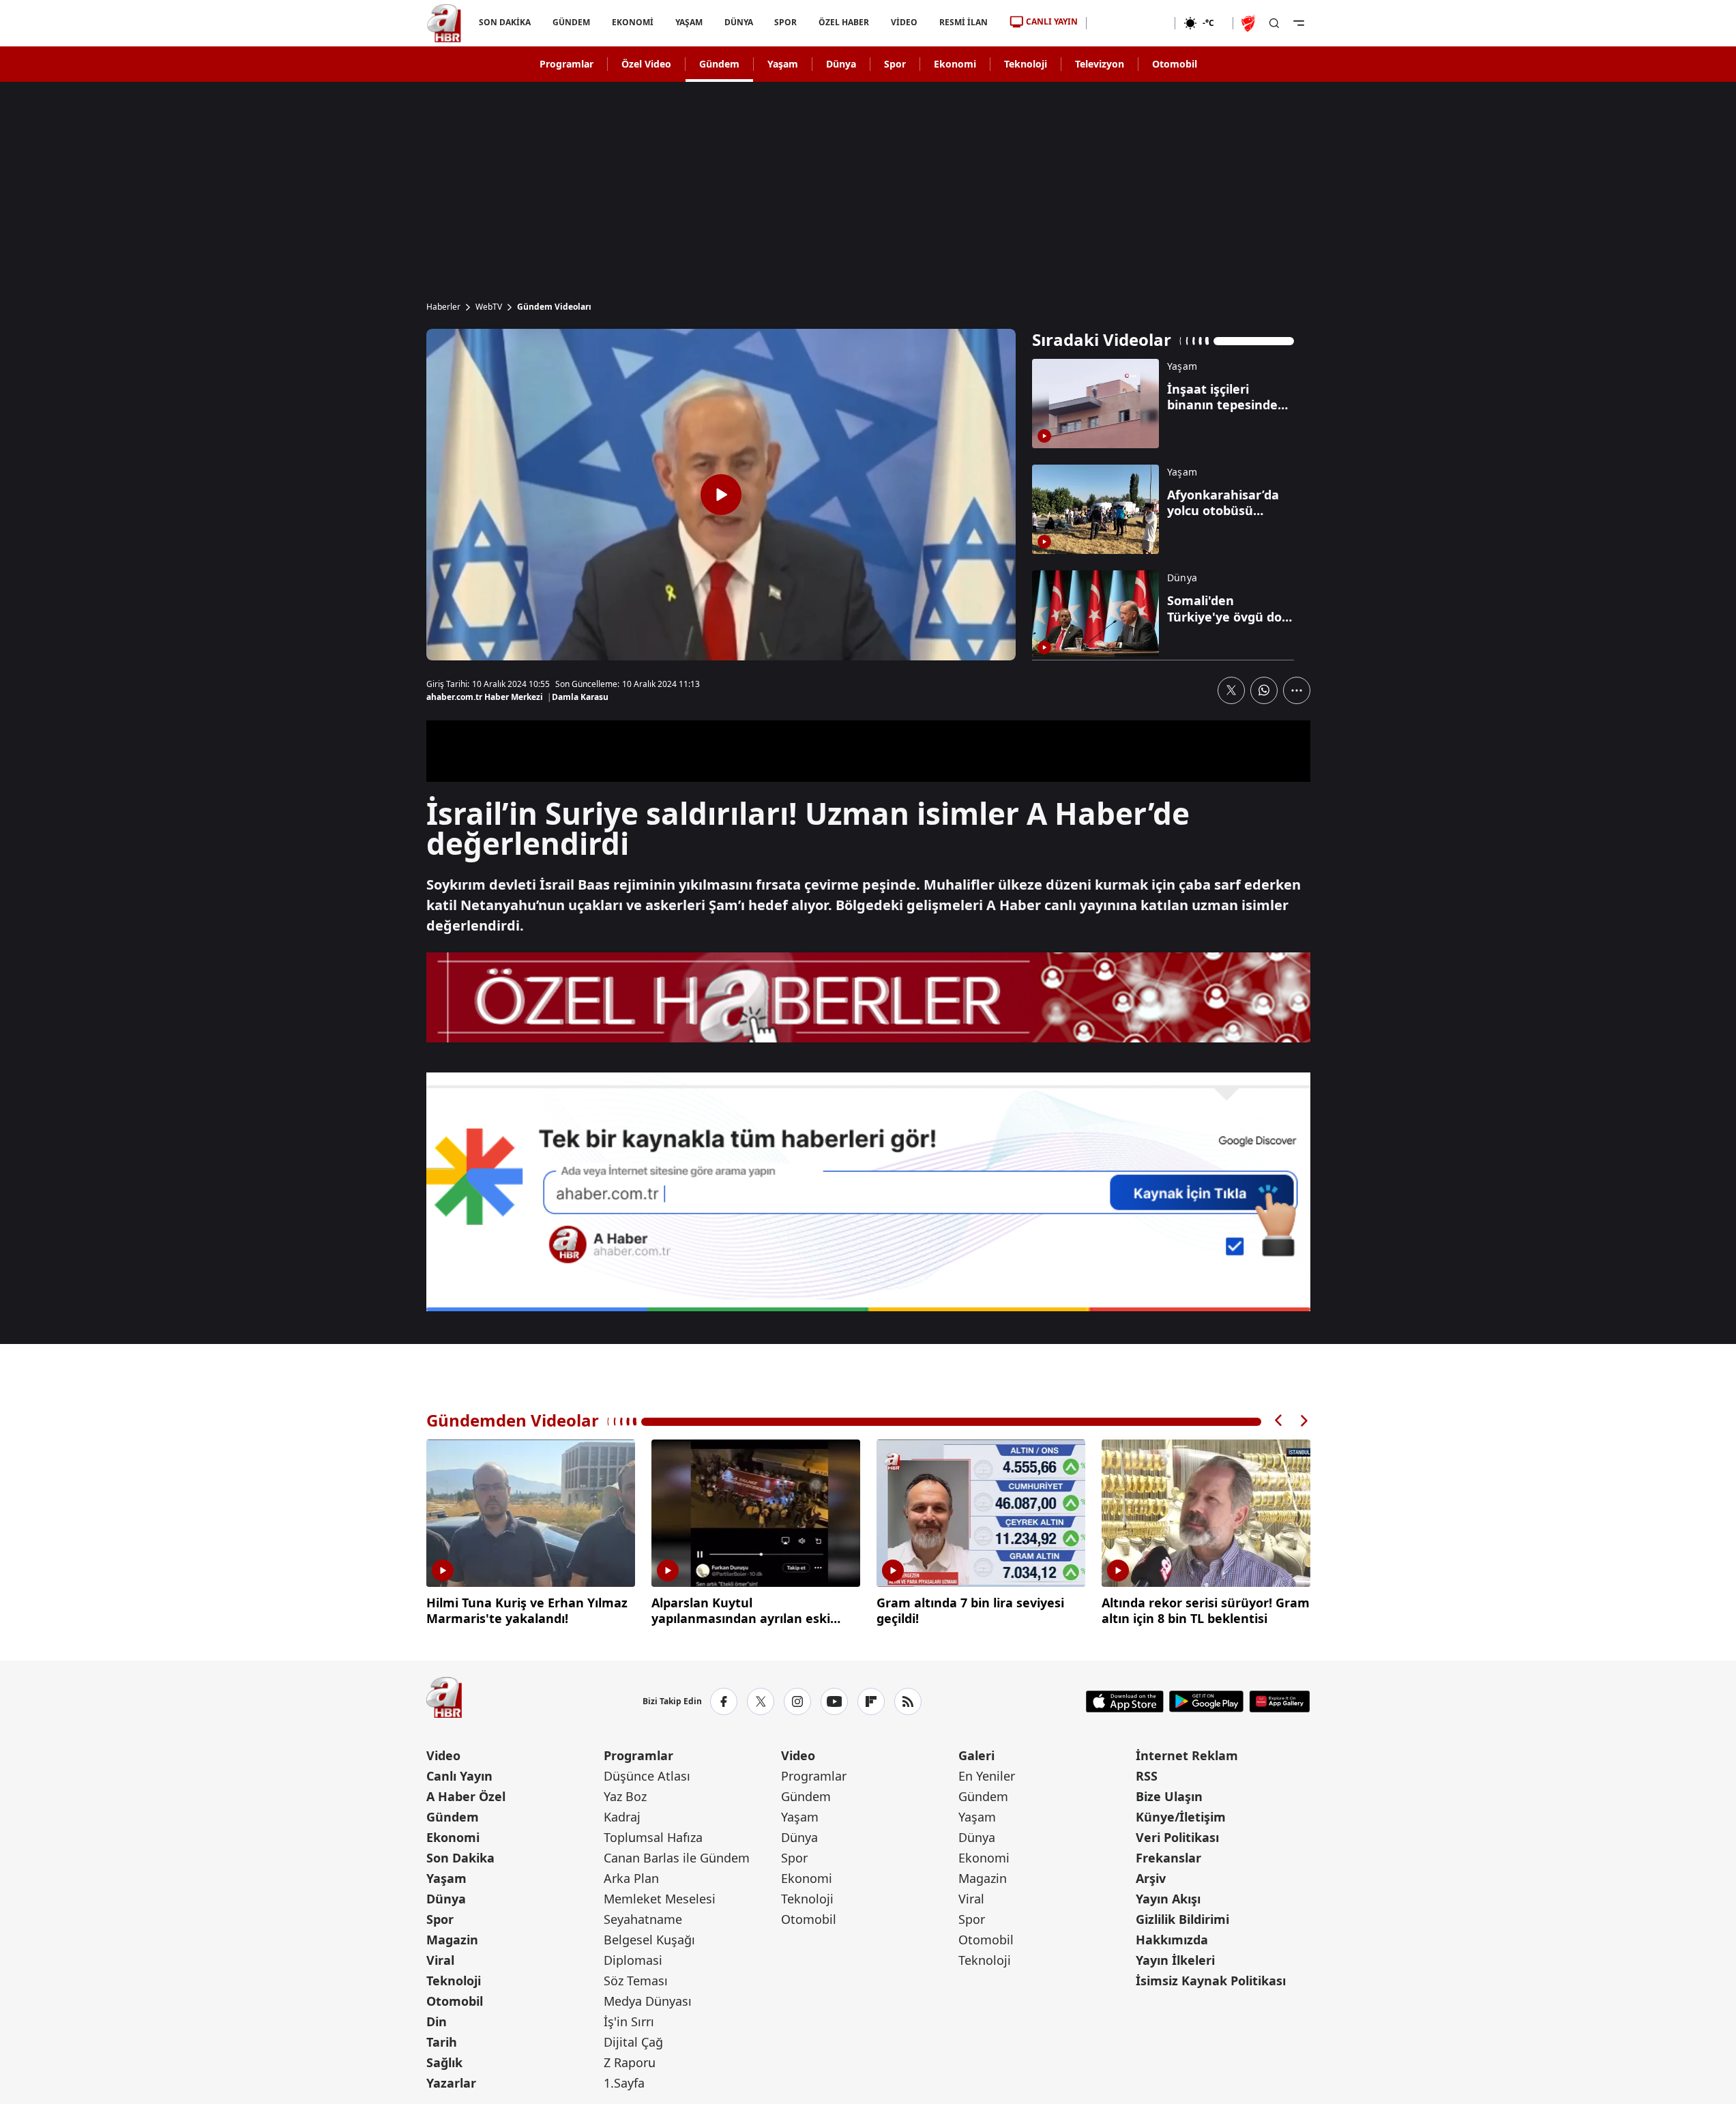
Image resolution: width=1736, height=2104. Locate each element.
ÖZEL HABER (844, 22)
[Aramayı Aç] (1274, 23)
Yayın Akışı (1168, 1899)
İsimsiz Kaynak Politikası (1211, 1981)
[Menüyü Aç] (1299, 23)
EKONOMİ (632, 22)
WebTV (489, 307)
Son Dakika (460, 1858)
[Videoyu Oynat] (721, 495)
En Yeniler (987, 1776)
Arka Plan (631, 1878)
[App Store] (1125, 1701)
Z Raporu (630, 2062)
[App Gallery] (1279, 1701)
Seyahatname (643, 1919)
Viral (440, 1960)
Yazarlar (451, 2083)
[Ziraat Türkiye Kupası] (1250, 23)
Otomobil (1175, 64)
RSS (1147, 1776)
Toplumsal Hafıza (653, 1837)
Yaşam (783, 64)
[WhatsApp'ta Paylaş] (1264, 690)
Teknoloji (1026, 64)
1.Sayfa (624, 2083)
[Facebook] (724, 1701)
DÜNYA (738, 22)
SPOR (785, 22)
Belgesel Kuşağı (649, 1940)
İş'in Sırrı (629, 2021)
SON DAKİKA (505, 22)
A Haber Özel (466, 1796)
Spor (895, 64)
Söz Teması (636, 1981)
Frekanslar (1168, 1858)
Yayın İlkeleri (1175, 1960)
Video (443, 1755)
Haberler (443, 307)
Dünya (841, 64)
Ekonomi (955, 64)
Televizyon (1100, 64)
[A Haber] (444, 23)
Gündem (719, 64)
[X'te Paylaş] (1231, 690)
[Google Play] (1206, 1701)
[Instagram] (797, 1701)
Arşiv (1151, 1878)
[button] (1279, 1421)
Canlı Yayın (459, 1776)
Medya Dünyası (648, 2001)
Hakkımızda (1172, 1940)
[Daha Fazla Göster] (1297, 690)
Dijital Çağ (633, 2042)
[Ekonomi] (1131, 23)
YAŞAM (688, 22)
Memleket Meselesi (660, 1899)
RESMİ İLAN (963, 22)
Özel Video (646, 64)
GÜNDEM (571, 22)
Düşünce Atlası (647, 1776)
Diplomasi (633, 1960)
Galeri (976, 1755)
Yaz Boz (625, 1796)
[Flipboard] (871, 1701)
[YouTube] (834, 1701)
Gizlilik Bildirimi (1182, 1919)
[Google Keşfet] (868, 1192)
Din (437, 2021)
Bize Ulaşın (1169, 1796)
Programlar (567, 64)
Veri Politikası (1177, 1837)
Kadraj (622, 1817)
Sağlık (444, 2062)
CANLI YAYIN (1052, 21)
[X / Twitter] (761, 1701)
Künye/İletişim (1181, 1817)
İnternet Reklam (1187, 1755)
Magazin (452, 1940)
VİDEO (904, 22)
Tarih (442, 2042)
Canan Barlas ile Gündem (677, 1858)
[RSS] (908, 1701)
